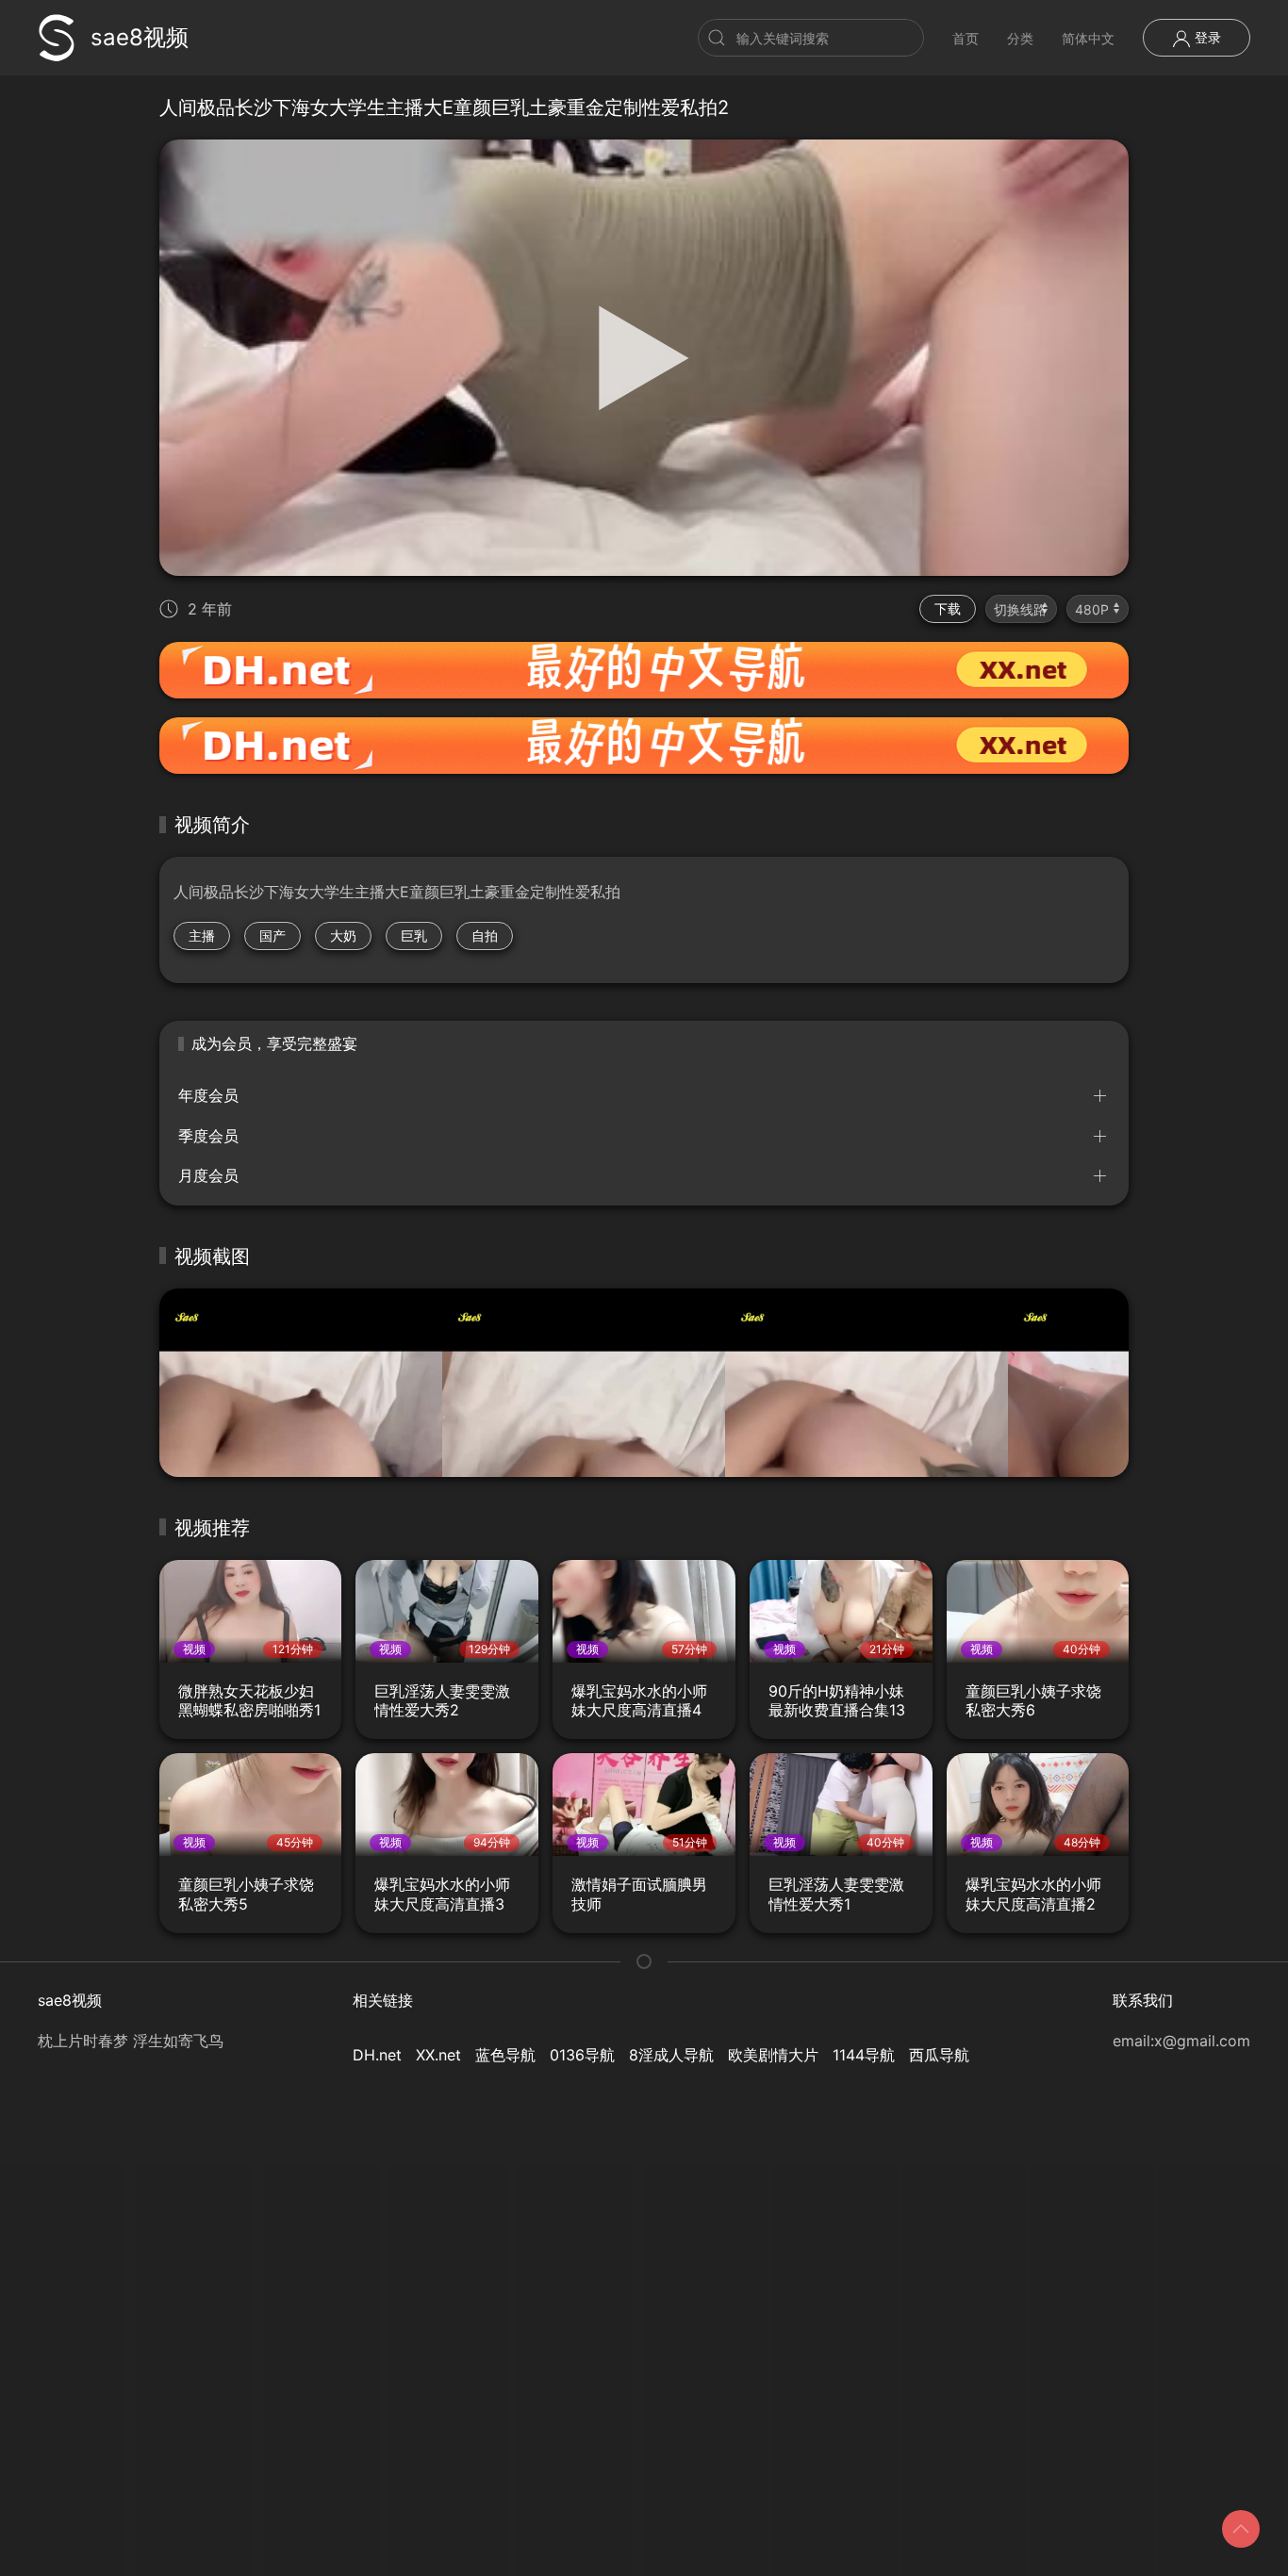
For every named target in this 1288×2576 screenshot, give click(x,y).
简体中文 (1088, 38)
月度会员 (208, 1175)
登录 (1206, 37)
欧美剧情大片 (773, 2055)
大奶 (343, 935)
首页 (966, 38)
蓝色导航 (505, 2055)
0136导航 (582, 2055)
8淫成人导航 (671, 2055)
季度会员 (208, 1136)
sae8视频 (140, 37)
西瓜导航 (939, 2055)
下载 (948, 608)
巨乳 (414, 935)
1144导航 (864, 2055)
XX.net (438, 2055)
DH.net (377, 2055)
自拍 (485, 935)
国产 (272, 935)
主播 (202, 935)
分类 (1020, 38)
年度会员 (208, 1095)
